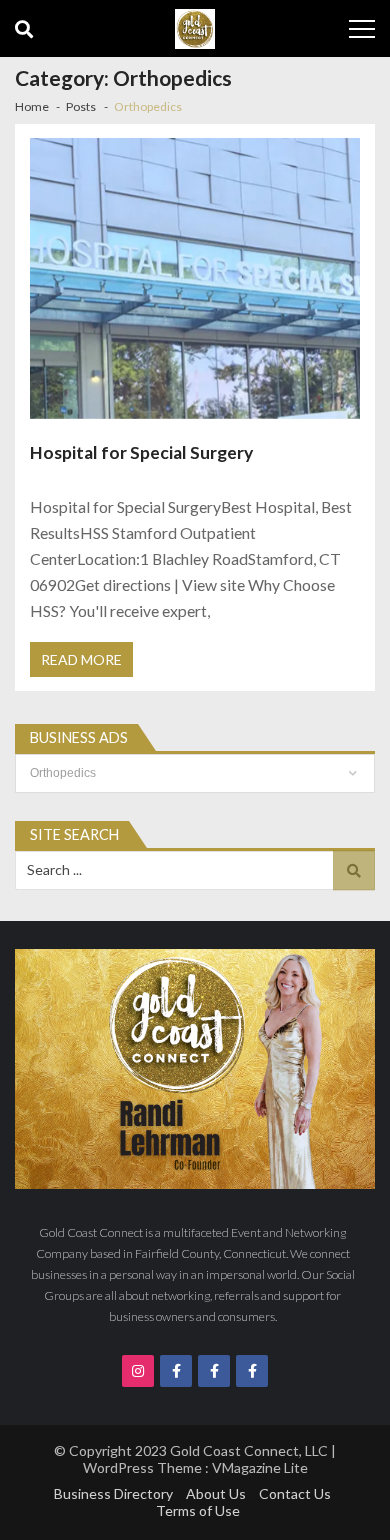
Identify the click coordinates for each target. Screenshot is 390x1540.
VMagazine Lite (260, 1467)
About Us (216, 1493)
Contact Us (295, 1493)
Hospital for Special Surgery (141, 452)
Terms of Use (198, 1510)
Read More (81, 659)
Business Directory (113, 1493)
